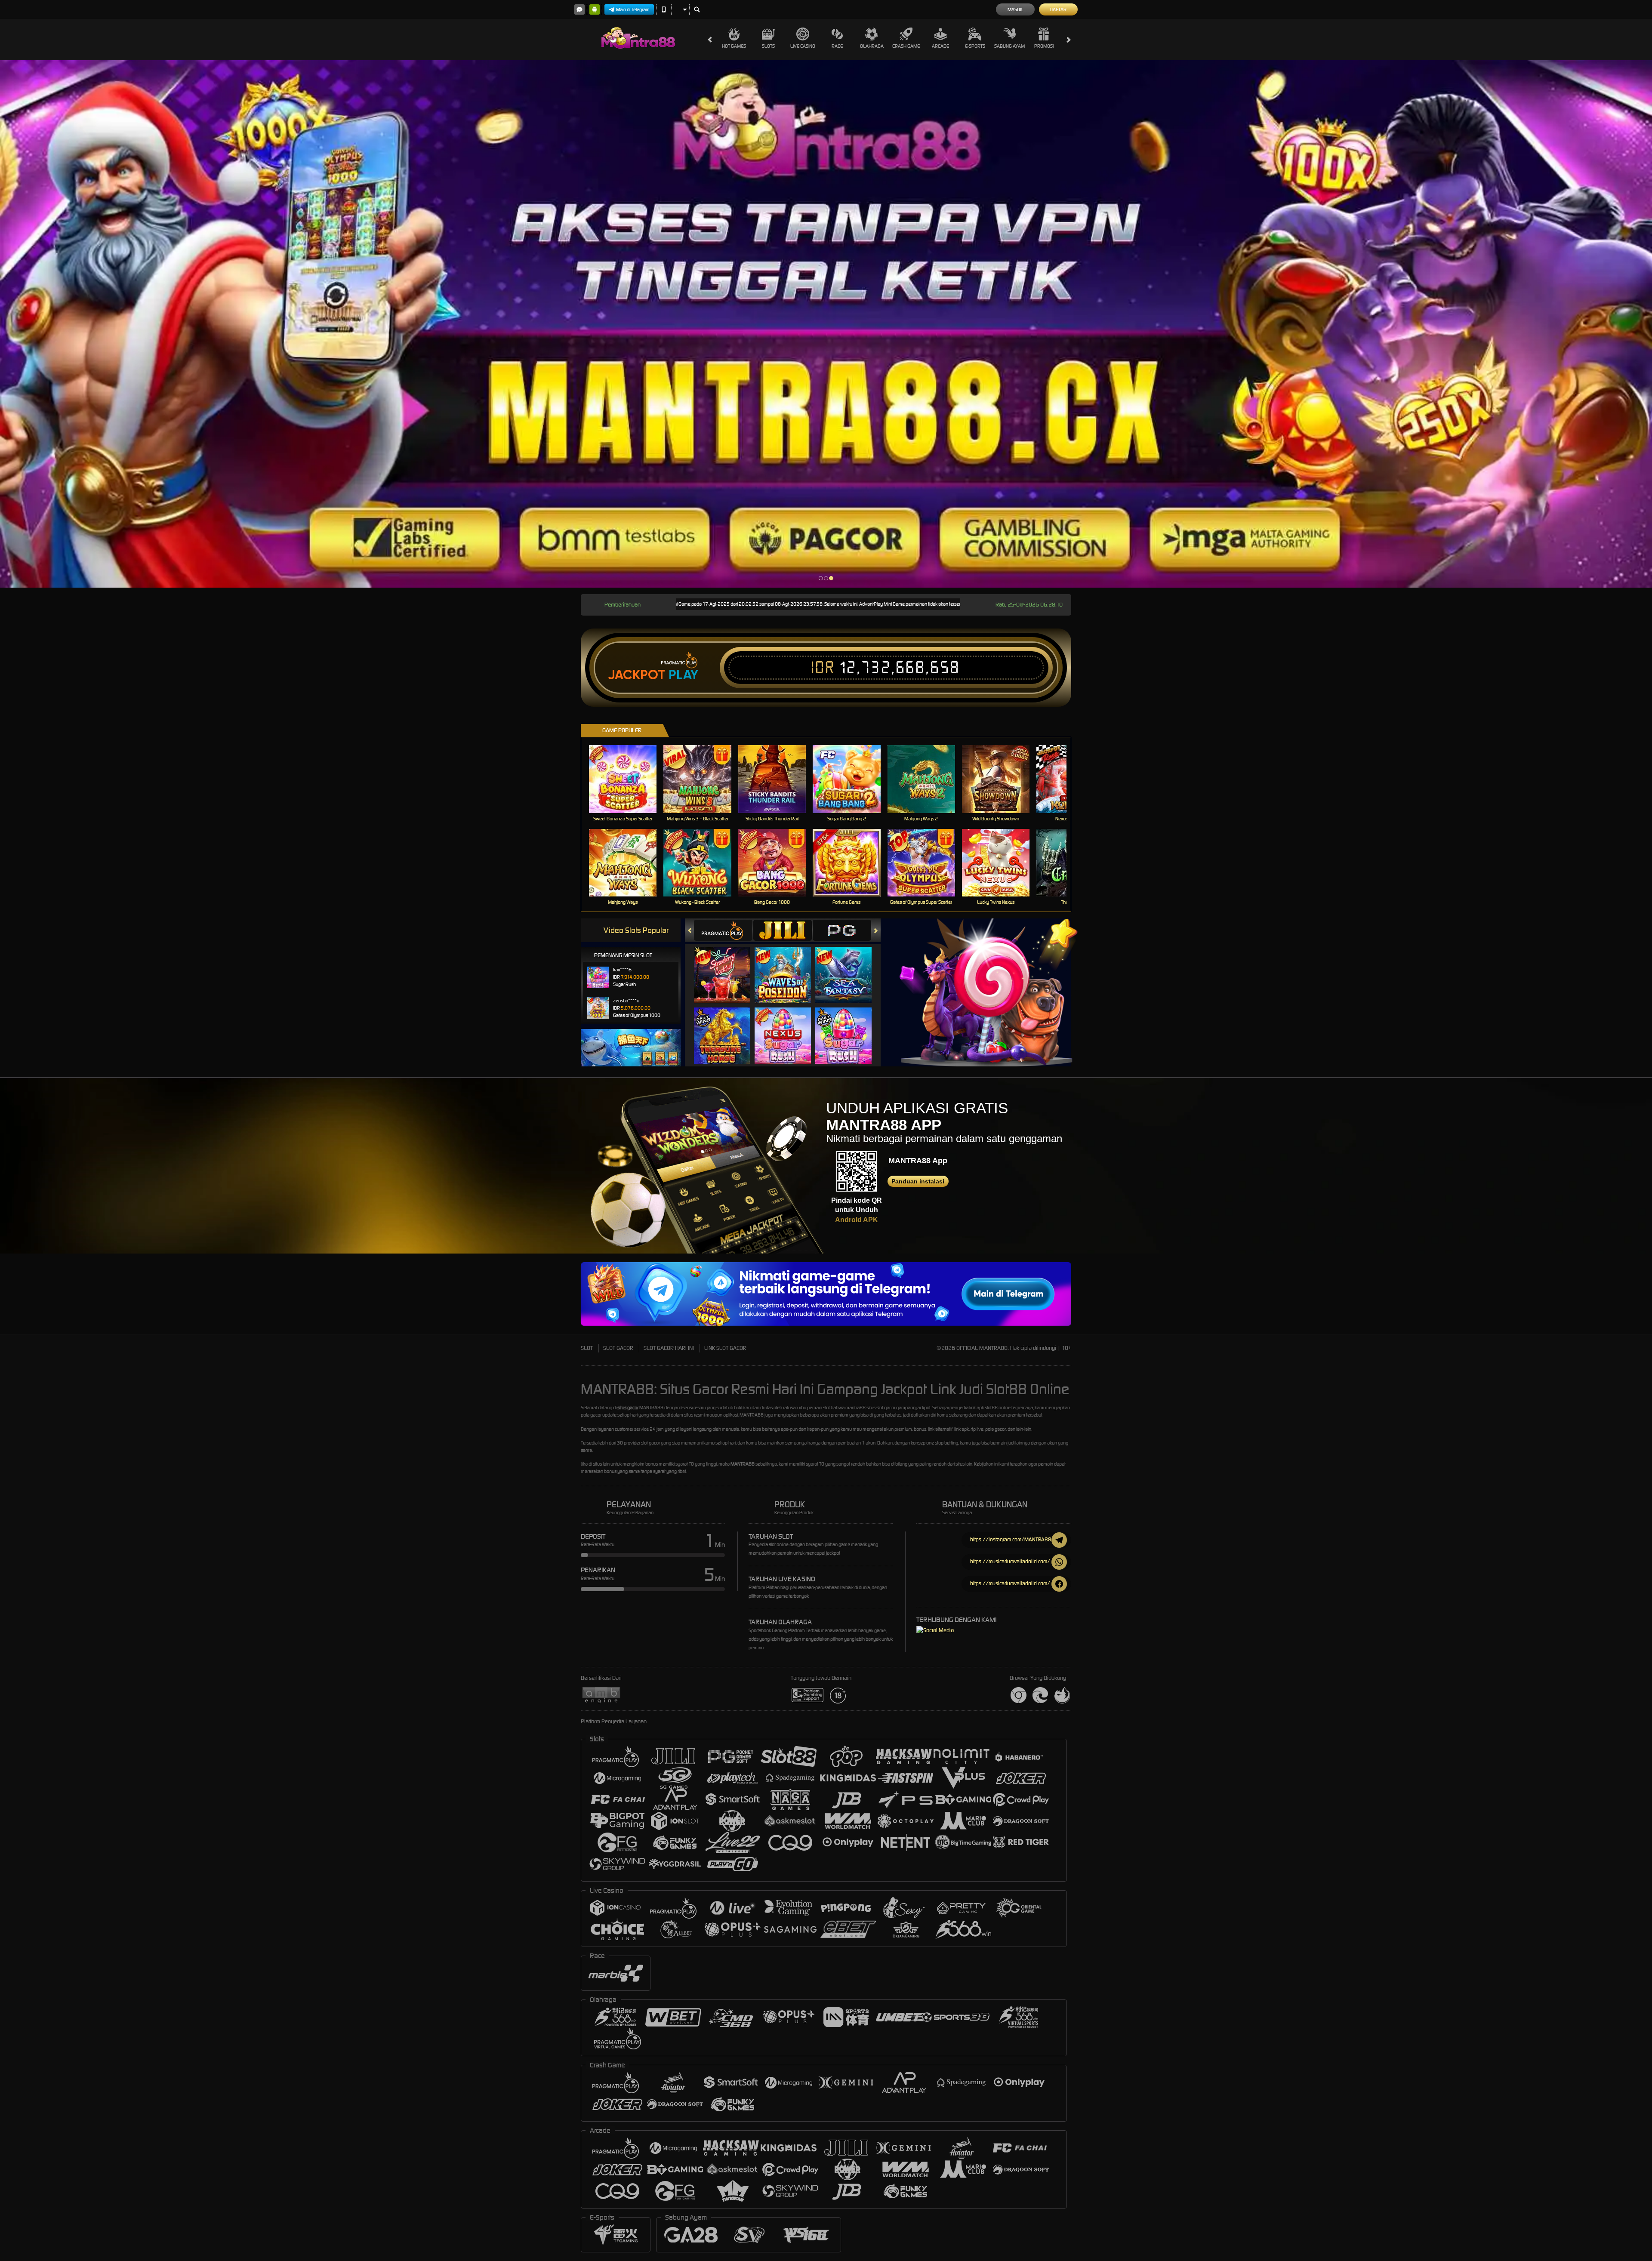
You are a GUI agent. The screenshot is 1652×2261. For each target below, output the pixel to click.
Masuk (1015, 9)
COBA (727, 966)
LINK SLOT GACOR (725, 1348)
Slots (768, 46)
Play (683, 675)
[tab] (723, 930)
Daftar (1058, 9)
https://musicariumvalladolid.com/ (1010, 1561)
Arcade (940, 46)
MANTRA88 (743, 1464)
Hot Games (734, 46)
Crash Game (906, 46)
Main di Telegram (633, 9)
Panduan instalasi (918, 1181)
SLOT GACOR (618, 1348)
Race (837, 46)
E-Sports (975, 46)
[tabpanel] (826, 324)
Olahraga (872, 46)
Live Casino (803, 46)
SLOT (587, 1348)
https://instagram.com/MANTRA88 (1011, 1539)
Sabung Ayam (1009, 46)
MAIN (628, 779)
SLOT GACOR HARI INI (669, 1348)
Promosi (1044, 46)
